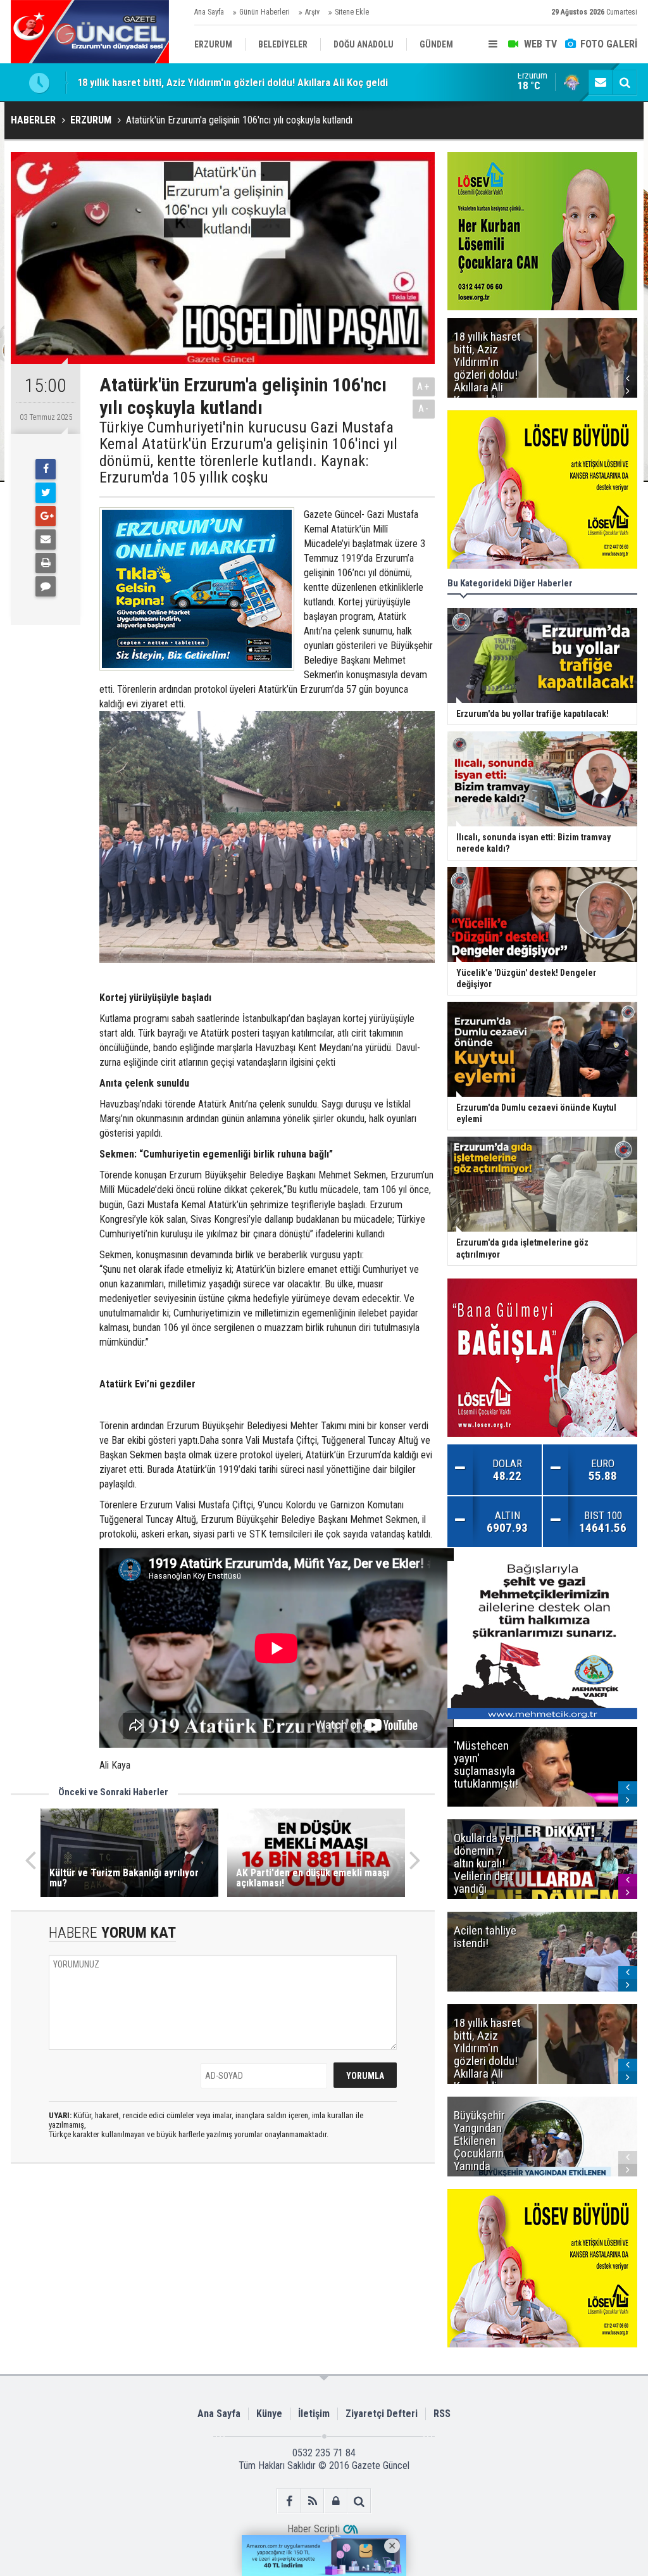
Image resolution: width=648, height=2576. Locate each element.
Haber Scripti (314, 2529)
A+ (424, 387)
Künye (269, 2414)
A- (424, 409)
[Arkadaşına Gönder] (46, 540)
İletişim (314, 2414)
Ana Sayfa (209, 12)
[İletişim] (601, 82)
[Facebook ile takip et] (289, 2501)
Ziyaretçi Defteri (382, 2414)
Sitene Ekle (352, 12)
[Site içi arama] (625, 82)
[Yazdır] (46, 563)
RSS (442, 2414)
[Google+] (46, 516)
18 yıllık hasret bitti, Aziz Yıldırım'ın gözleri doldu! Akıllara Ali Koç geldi (233, 72)
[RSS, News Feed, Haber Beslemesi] (312, 2501)
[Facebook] (46, 469)
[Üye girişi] (336, 2501)
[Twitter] (46, 493)
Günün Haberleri (265, 12)
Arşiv (312, 12)
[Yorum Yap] (46, 586)
